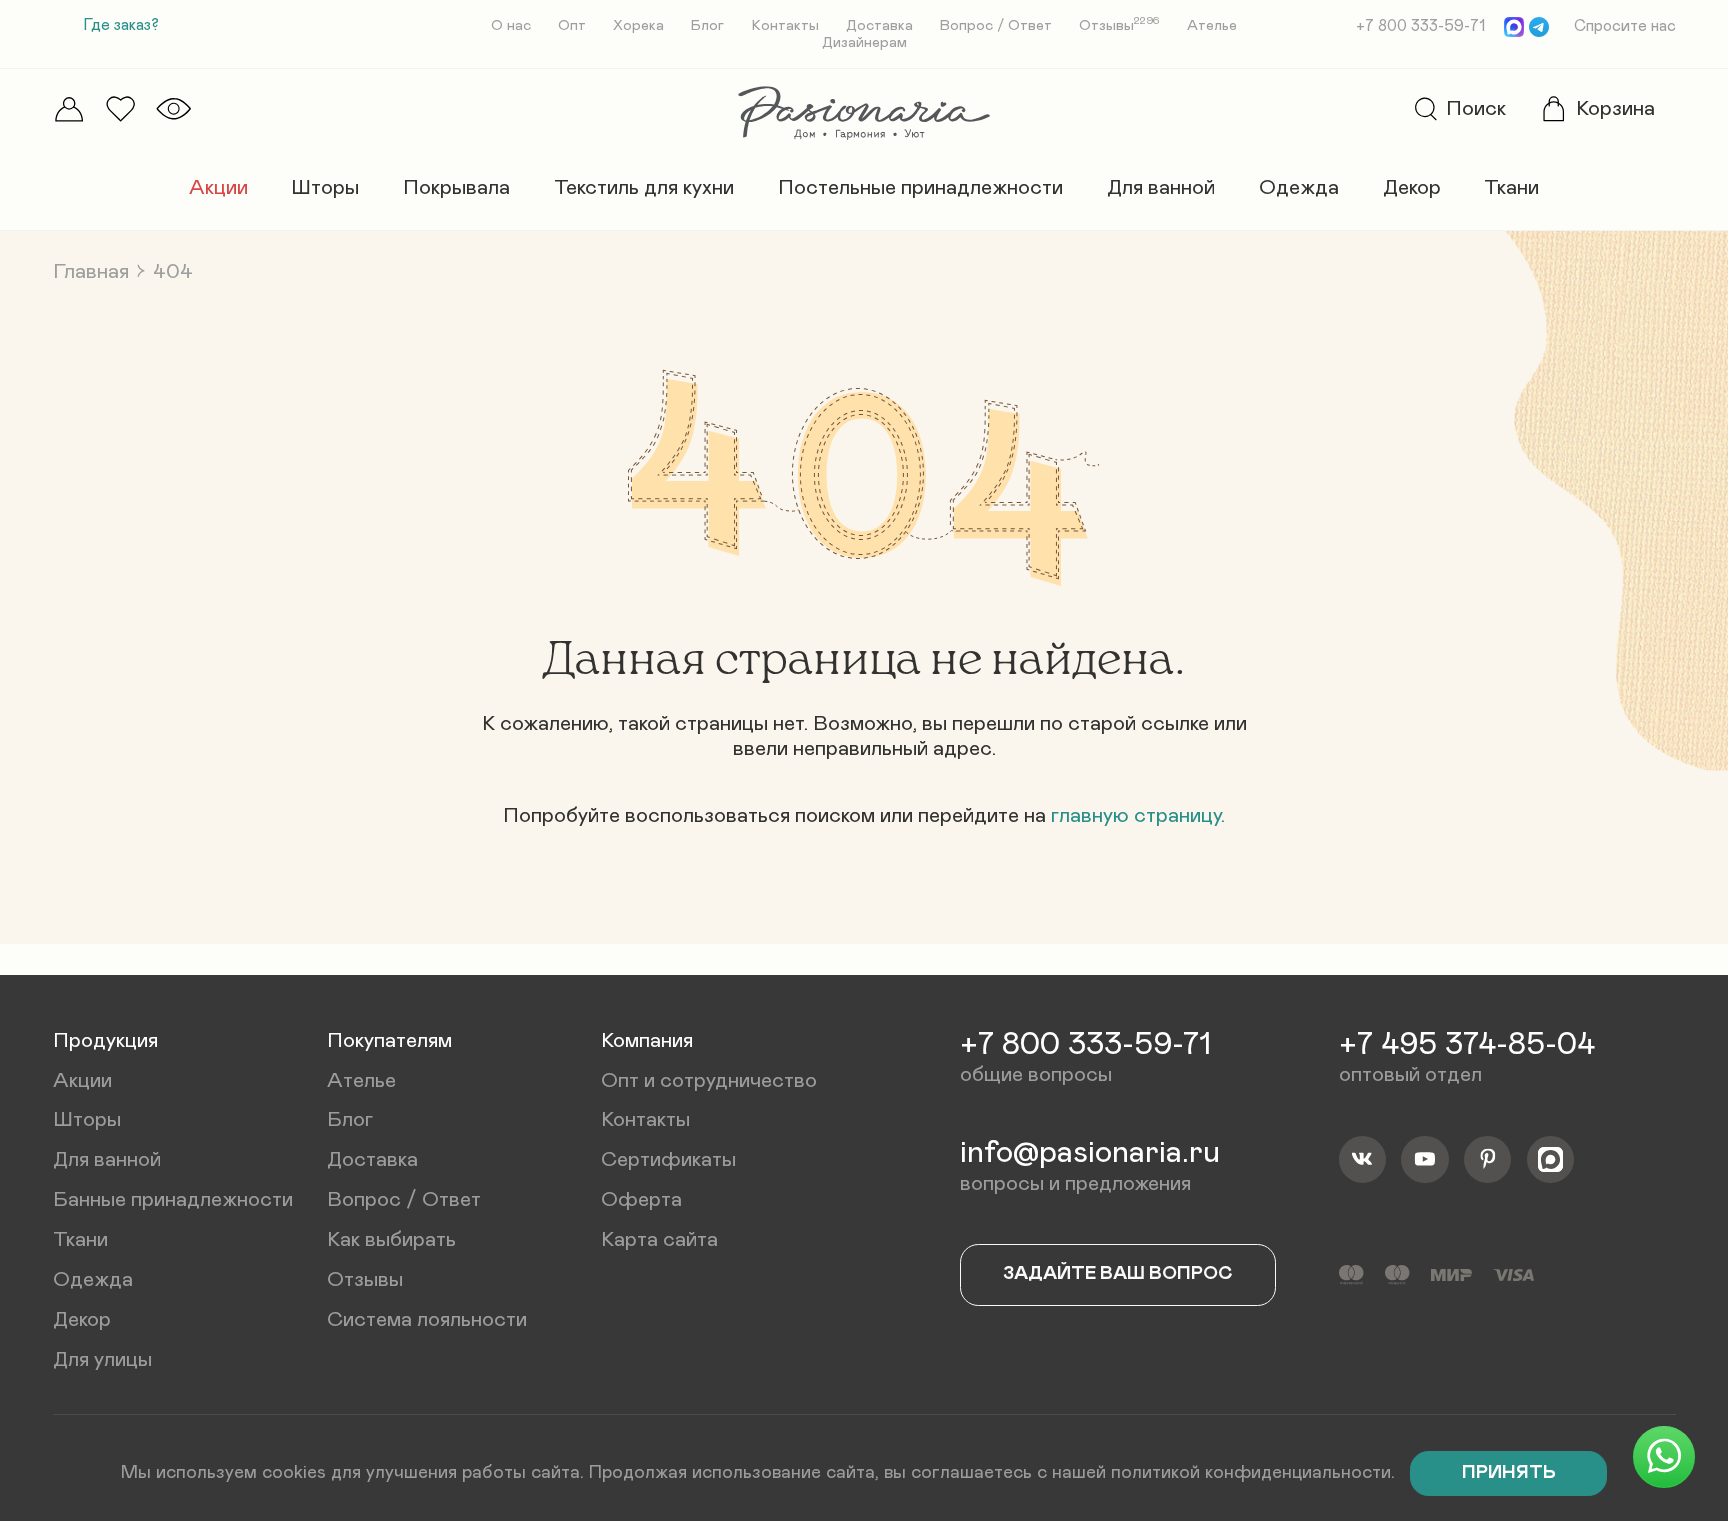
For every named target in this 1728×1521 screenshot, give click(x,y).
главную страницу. (1138, 815)
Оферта (641, 1199)
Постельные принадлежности (920, 187)
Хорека (638, 25)
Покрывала (456, 187)
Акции (218, 187)
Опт (572, 25)
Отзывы (1119, 25)
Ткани (1511, 187)
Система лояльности (427, 1319)
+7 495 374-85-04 (1467, 1045)
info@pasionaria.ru (1090, 1153)
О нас (511, 25)
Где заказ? (121, 25)
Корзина (1615, 108)
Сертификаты (668, 1159)
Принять (1509, 1472)
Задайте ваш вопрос (1118, 1273)
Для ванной (1161, 187)
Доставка (879, 25)
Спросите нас (1625, 26)
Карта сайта (659, 1239)
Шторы (325, 187)
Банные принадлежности (173, 1199)
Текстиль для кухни (644, 187)
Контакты (785, 25)
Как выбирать (391, 1239)
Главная (91, 271)
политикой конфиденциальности (1251, 1472)
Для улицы (102, 1359)
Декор (1412, 187)
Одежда (1299, 187)
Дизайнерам (864, 42)
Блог (707, 25)
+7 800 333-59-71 (1420, 26)
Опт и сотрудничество (709, 1080)
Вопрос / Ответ (996, 25)
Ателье (1212, 25)
